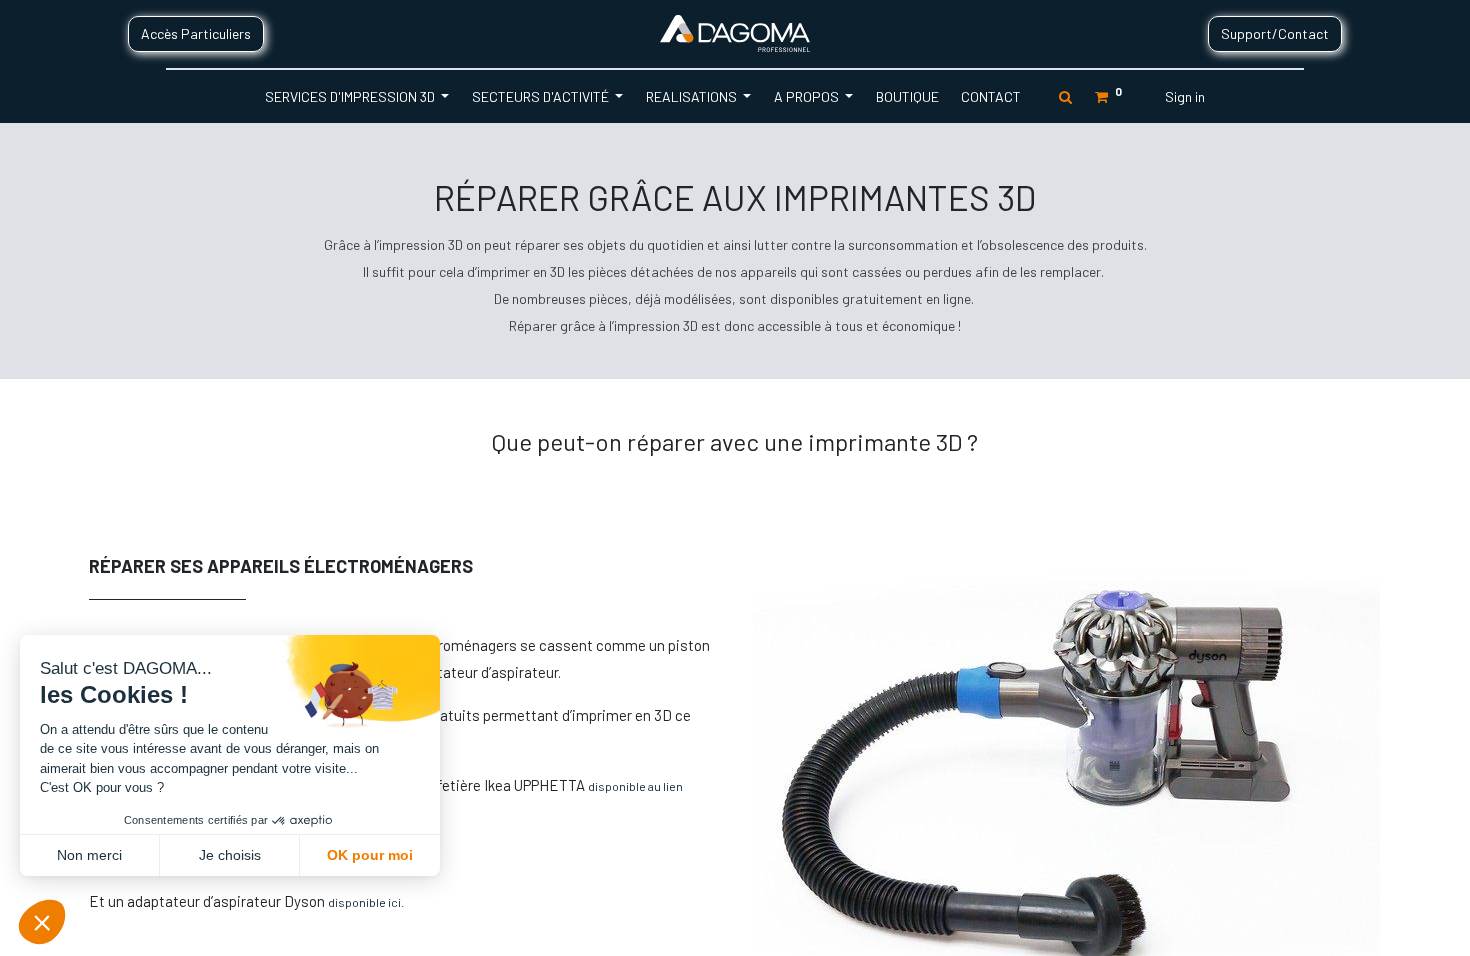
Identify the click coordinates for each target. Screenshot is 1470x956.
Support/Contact (1275, 33)
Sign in (1185, 96)
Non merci (89, 855)
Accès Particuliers (196, 33)
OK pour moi (370, 855)
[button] (42, 922)
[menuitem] (906, 96)
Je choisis (230, 855)
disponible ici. (366, 902)
